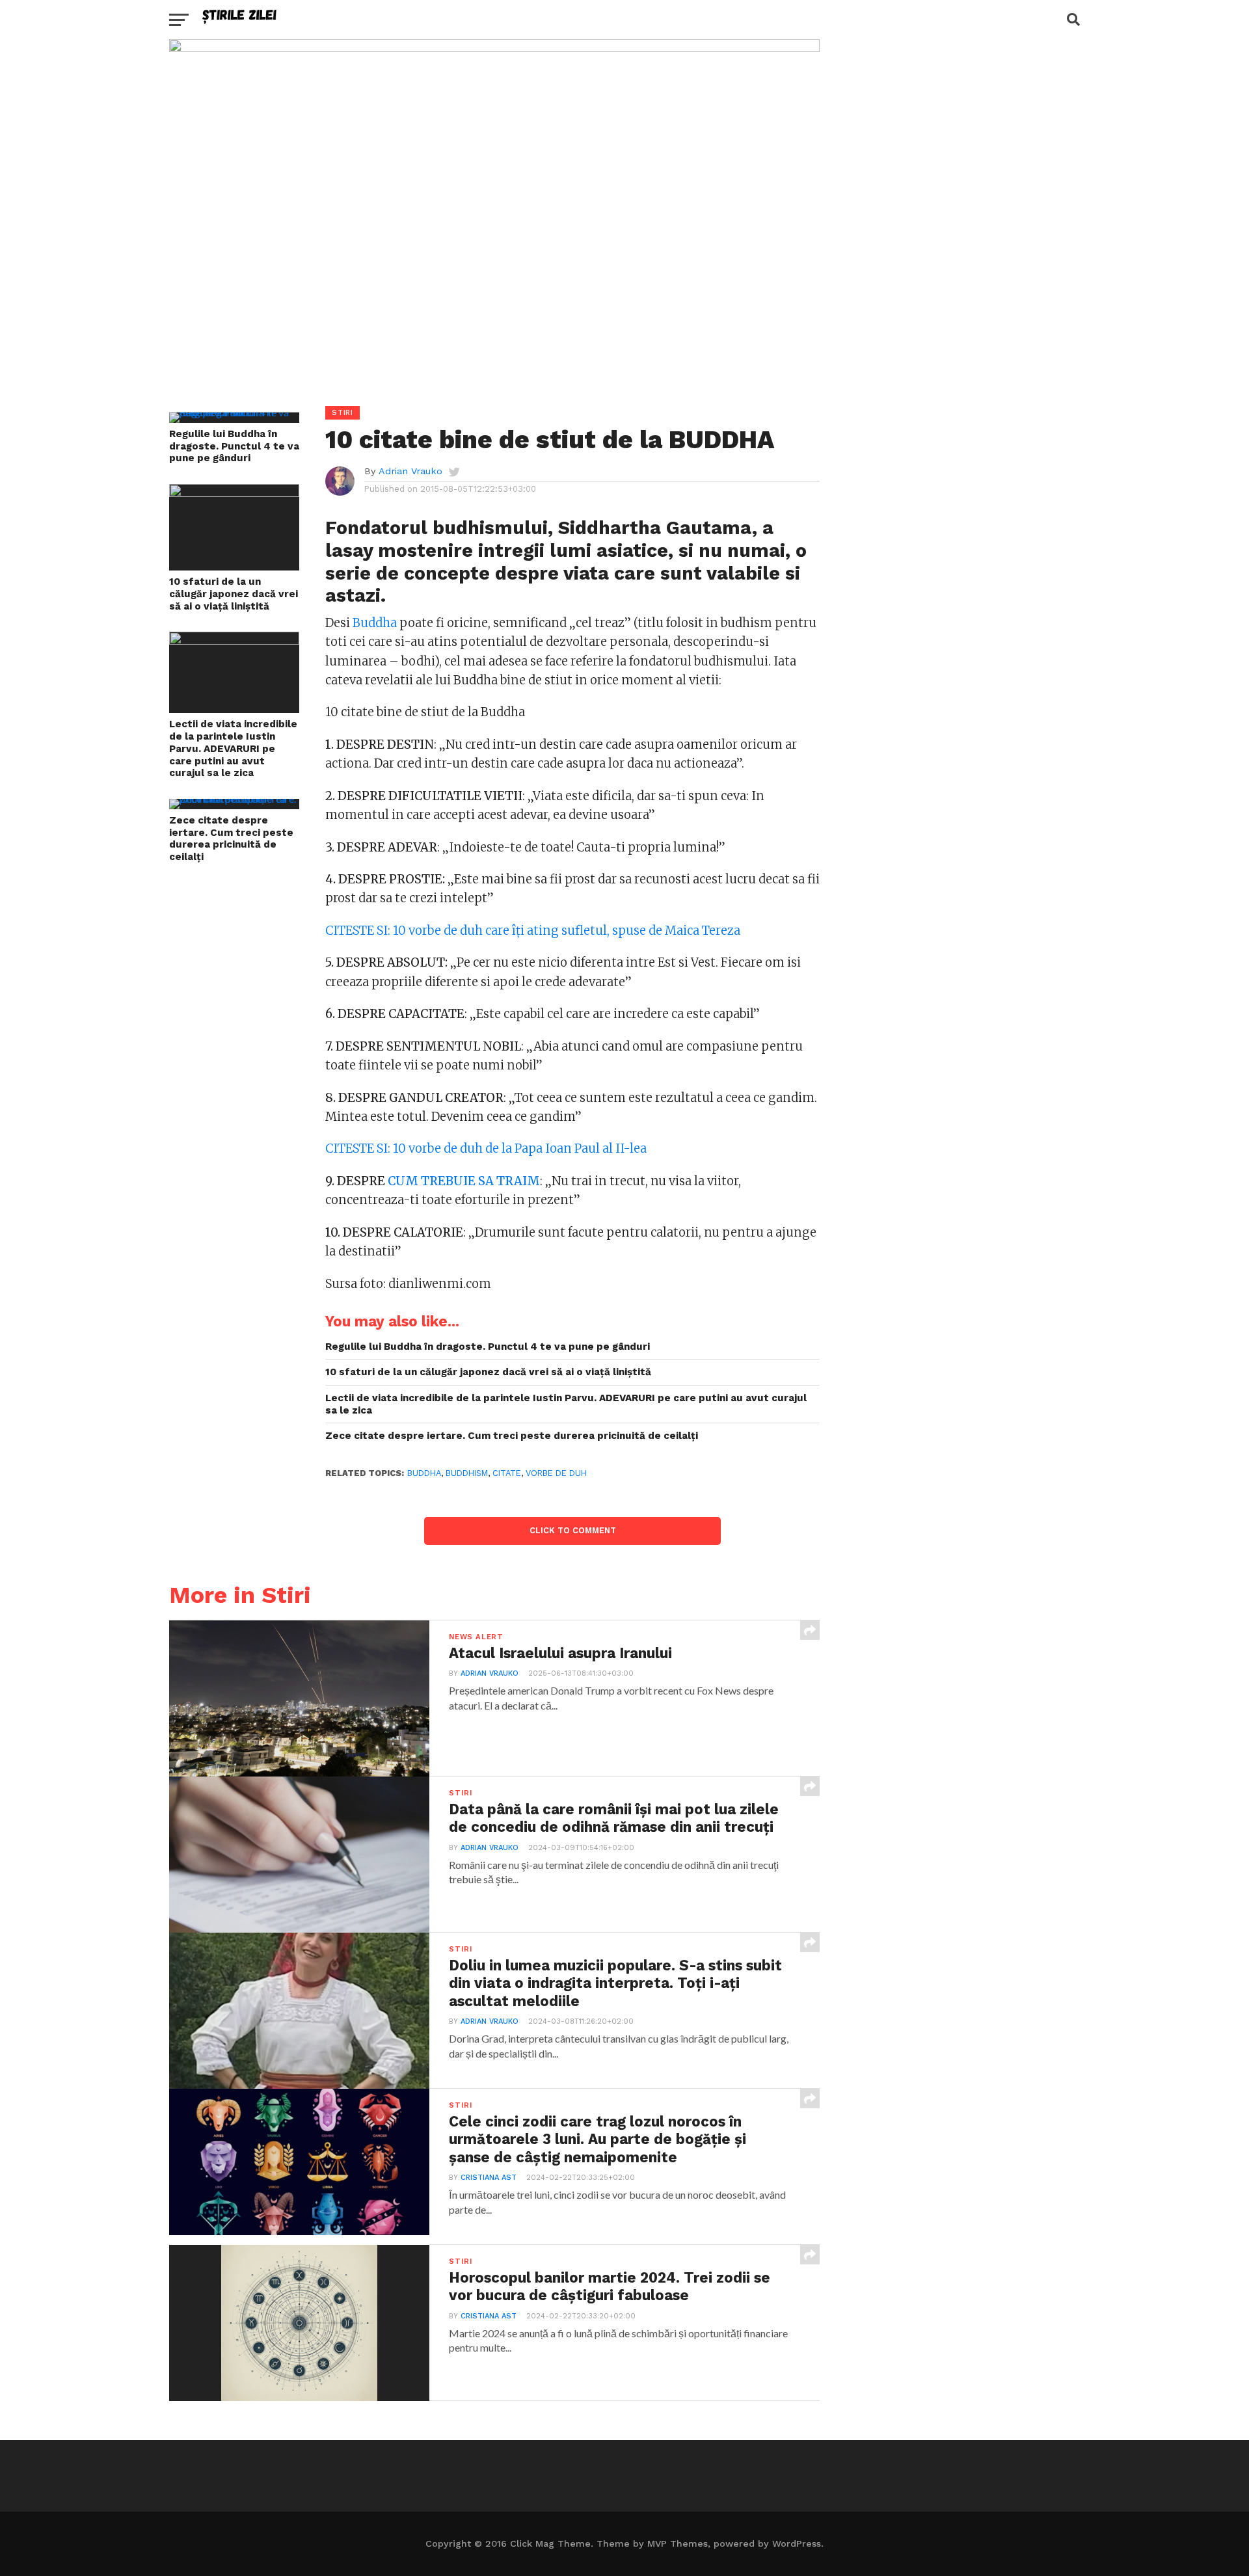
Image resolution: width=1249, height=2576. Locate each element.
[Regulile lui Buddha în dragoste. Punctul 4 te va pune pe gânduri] (234, 412)
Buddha (375, 623)
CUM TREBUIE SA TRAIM (464, 1181)
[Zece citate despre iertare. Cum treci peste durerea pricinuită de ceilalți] (234, 798)
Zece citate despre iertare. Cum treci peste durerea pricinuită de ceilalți (231, 839)
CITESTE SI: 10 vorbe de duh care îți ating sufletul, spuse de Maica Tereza (533, 931)
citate (507, 1473)
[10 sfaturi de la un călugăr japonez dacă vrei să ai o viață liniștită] (234, 493)
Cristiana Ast (489, 2178)
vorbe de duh (556, 1473)
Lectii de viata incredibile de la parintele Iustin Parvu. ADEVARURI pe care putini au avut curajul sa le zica (233, 748)
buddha (424, 1473)
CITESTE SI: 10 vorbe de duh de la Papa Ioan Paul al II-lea (486, 1148)
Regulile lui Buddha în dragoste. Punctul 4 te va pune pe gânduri (234, 446)
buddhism (467, 1473)
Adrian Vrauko (410, 471)
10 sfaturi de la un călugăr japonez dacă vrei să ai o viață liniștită (234, 594)
